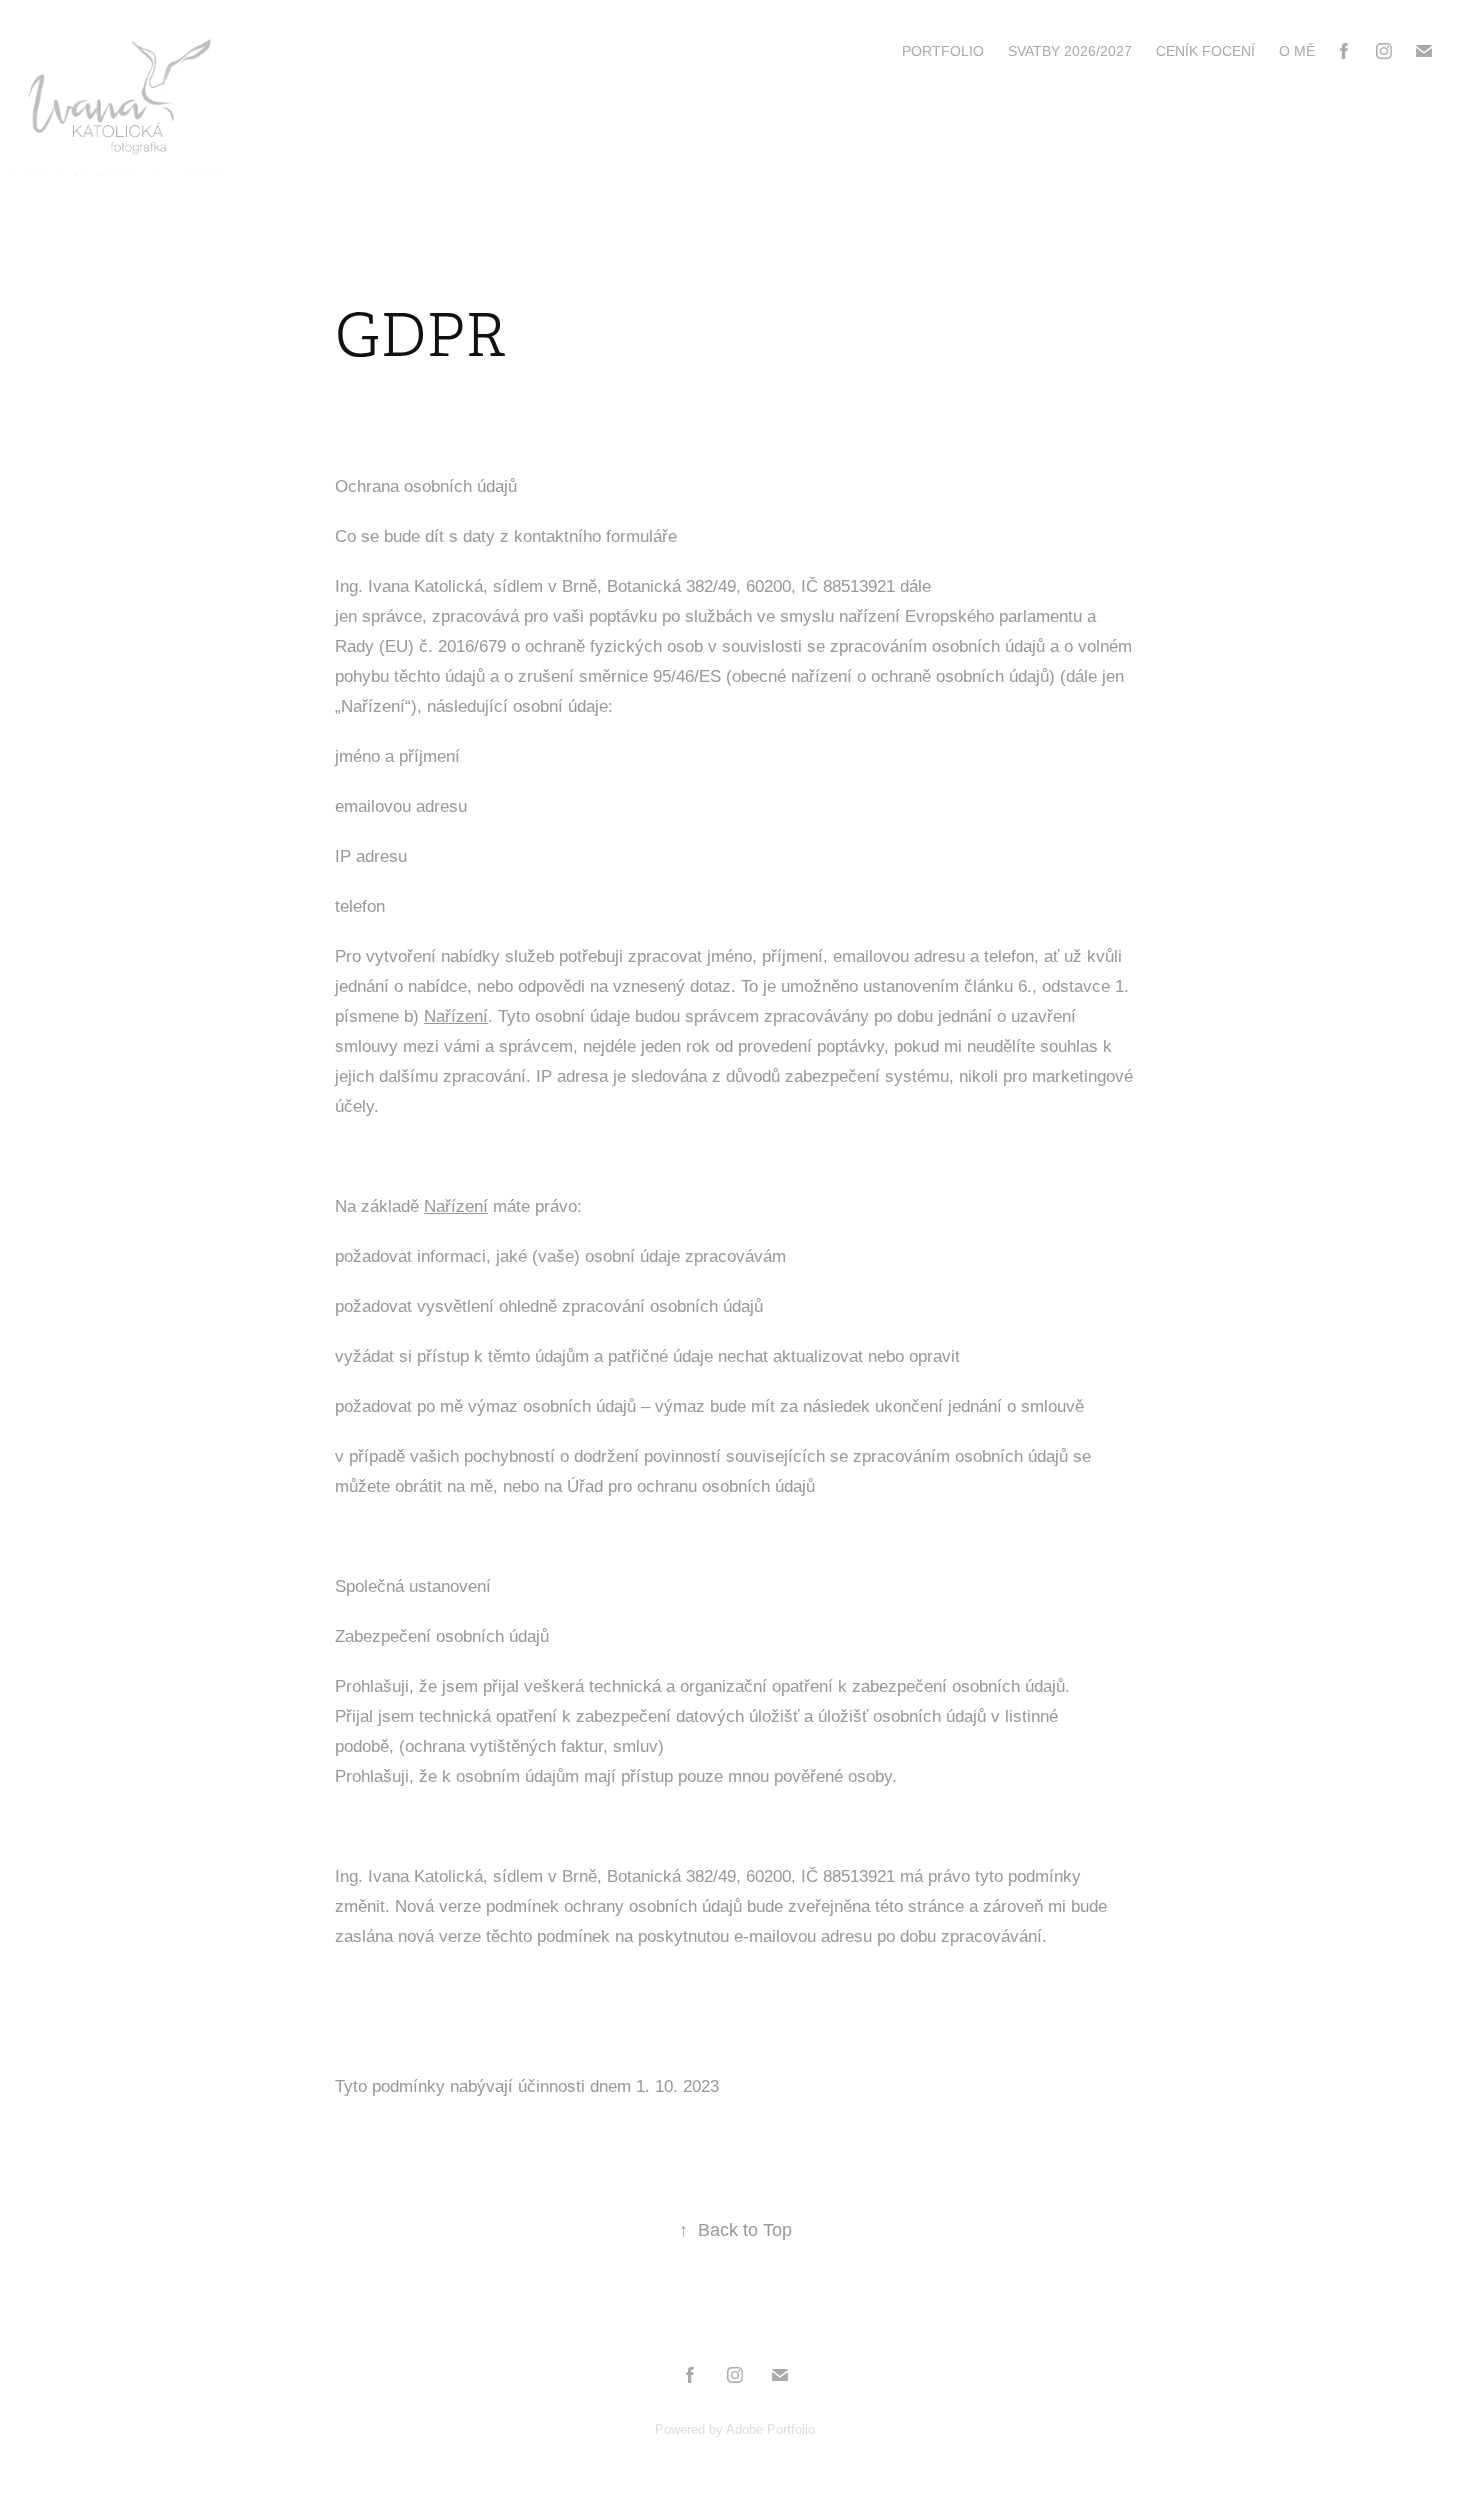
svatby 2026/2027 (1070, 51)
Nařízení (456, 1016)
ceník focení (1205, 51)
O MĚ (1297, 51)
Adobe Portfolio (770, 2429)
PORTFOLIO (943, 51)
